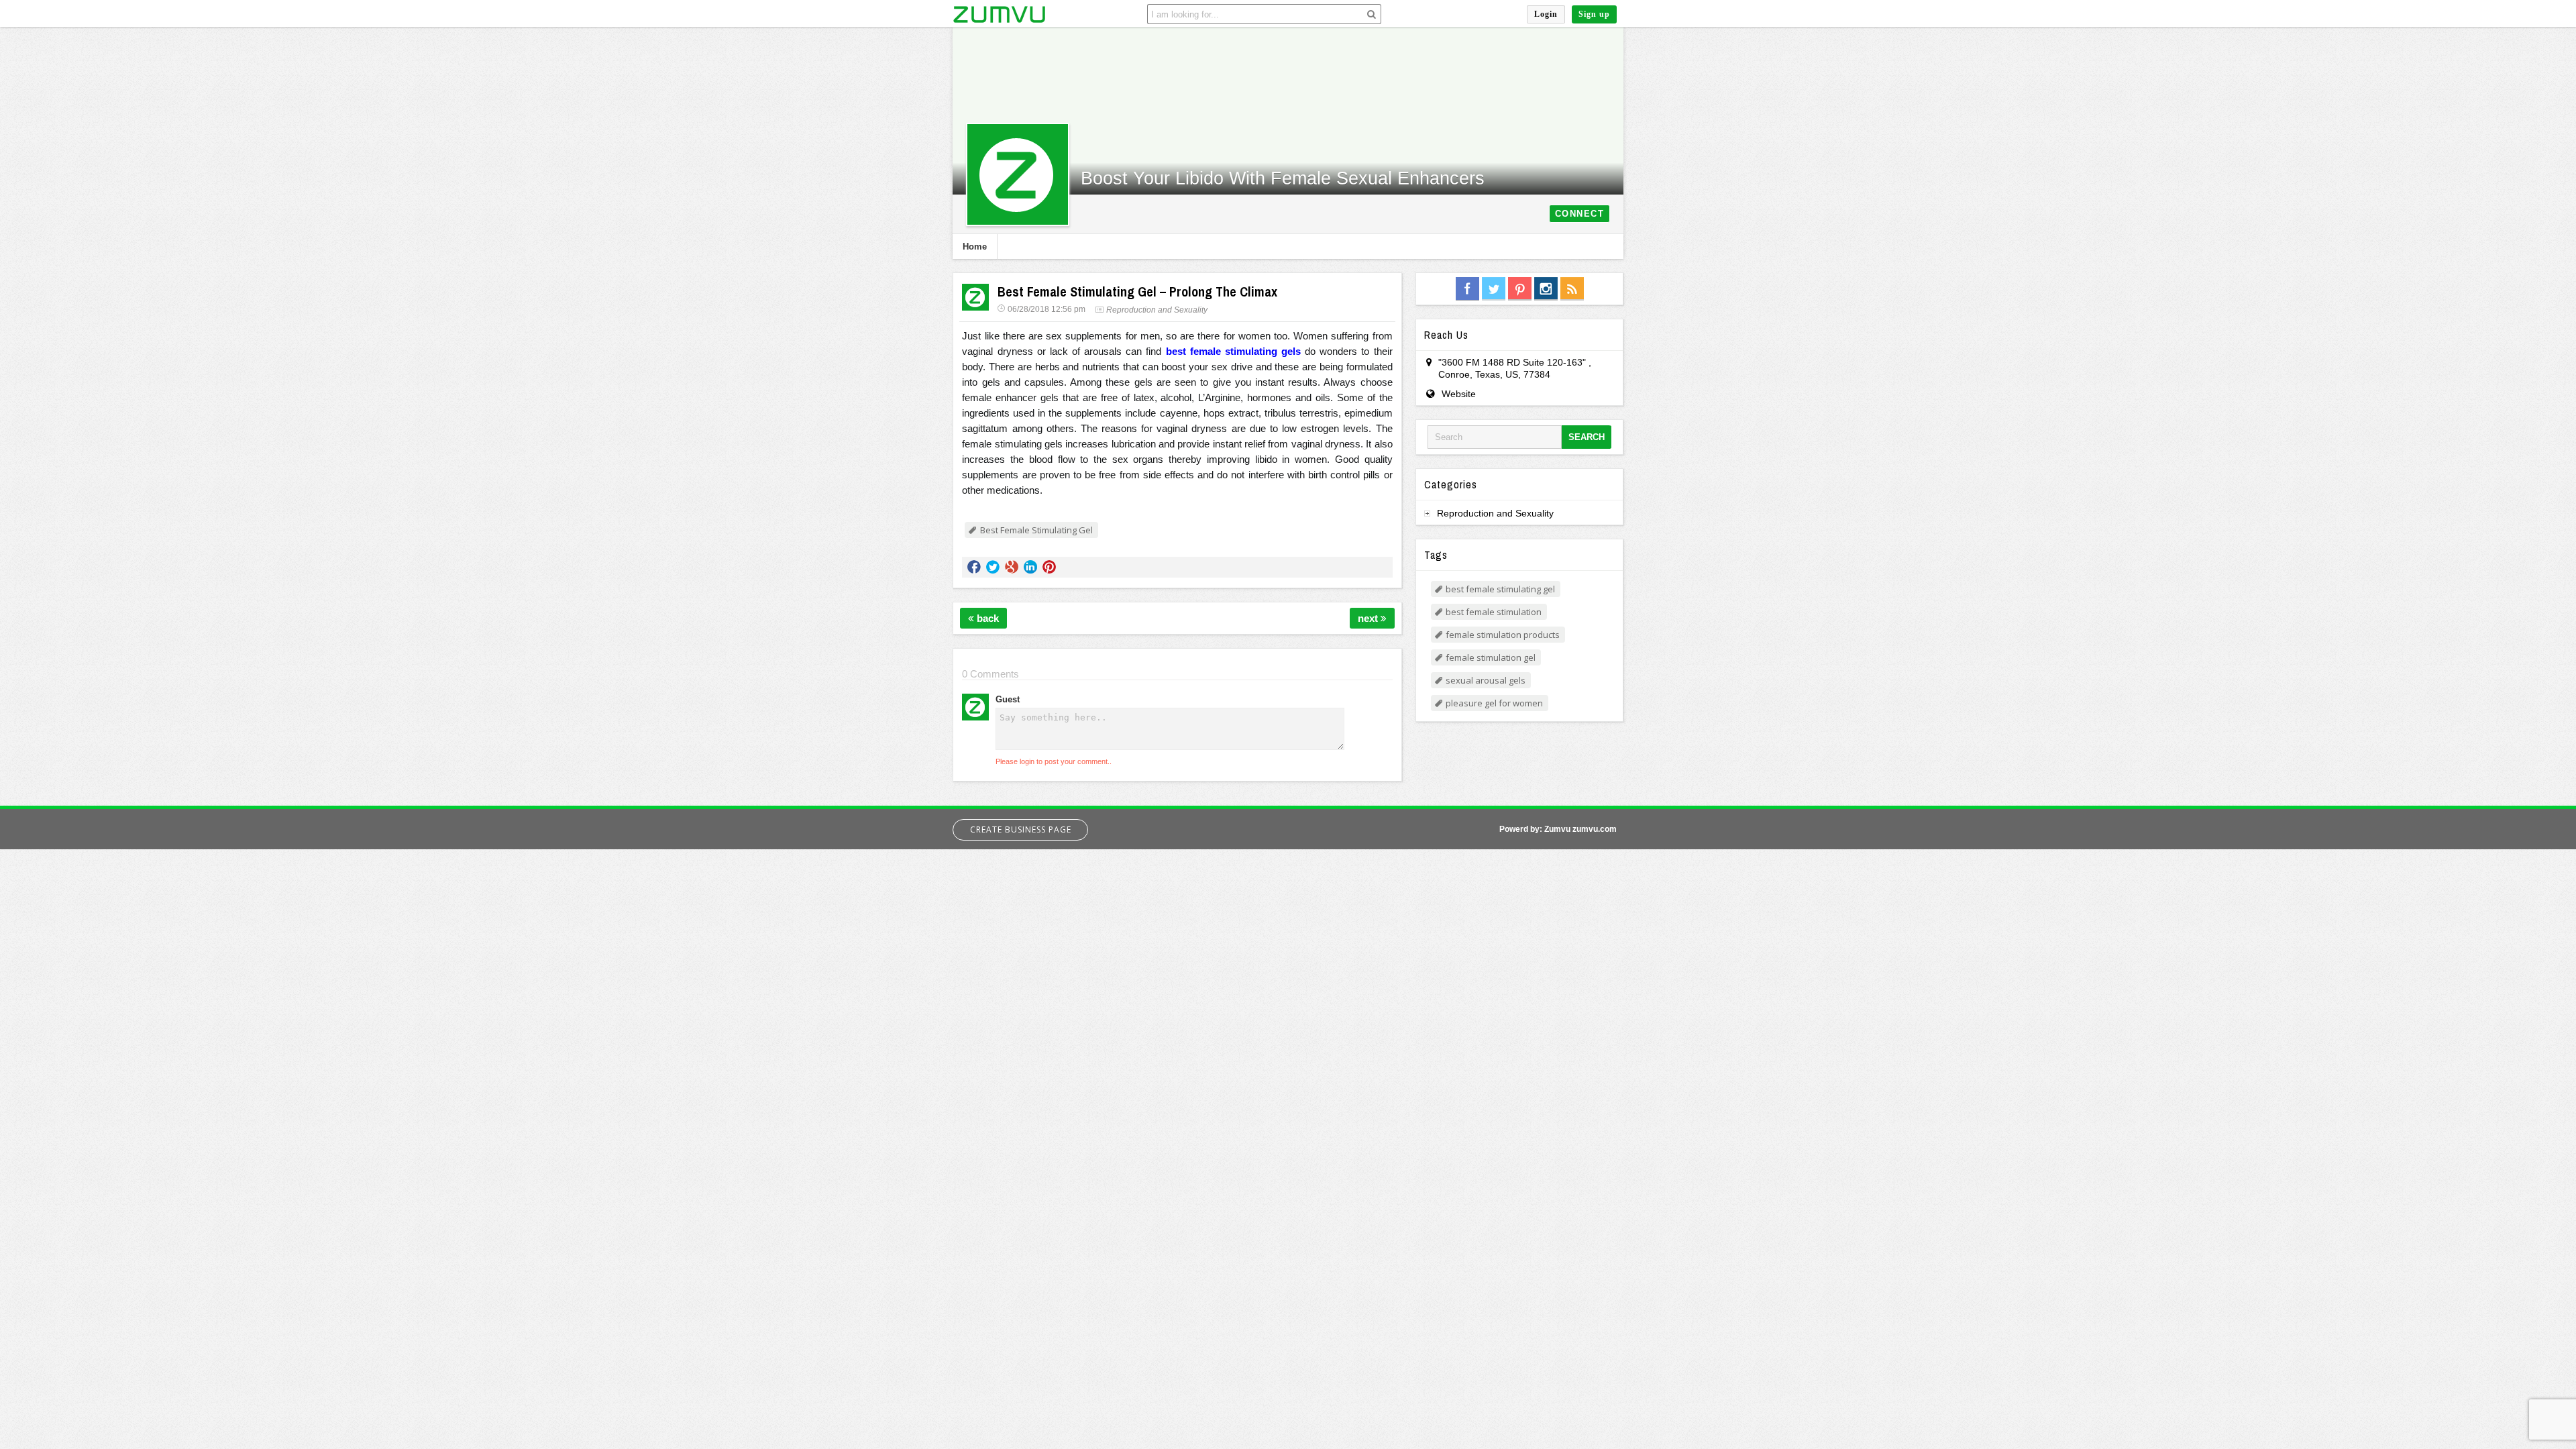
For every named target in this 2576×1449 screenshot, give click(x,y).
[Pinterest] (1520, 289)
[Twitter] (1494, 289)
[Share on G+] (1012, 567)
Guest (1008, 699)
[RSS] (1572, 289)
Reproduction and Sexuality (1157, 310)
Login (1546, 14)
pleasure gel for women (1494, 703)
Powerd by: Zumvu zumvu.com (1558, 829)
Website (1459, 394)
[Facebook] (1467, 289)
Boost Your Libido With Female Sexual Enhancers (1283, 178)
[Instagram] (1546, 289)
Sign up (1594, 14)
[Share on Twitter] (993, 567)
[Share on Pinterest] (1049, 567)
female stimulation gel (1491, 657)
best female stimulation (1494, 612)
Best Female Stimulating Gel (1036, 530)
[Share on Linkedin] (1030, 567)
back (986, 618)
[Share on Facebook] (974, 567)
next (1369, 618)
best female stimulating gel (1500, 589)
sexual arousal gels (1486, 680)
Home (975, 247)
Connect (1580, 214)
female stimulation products (1503, 635)
